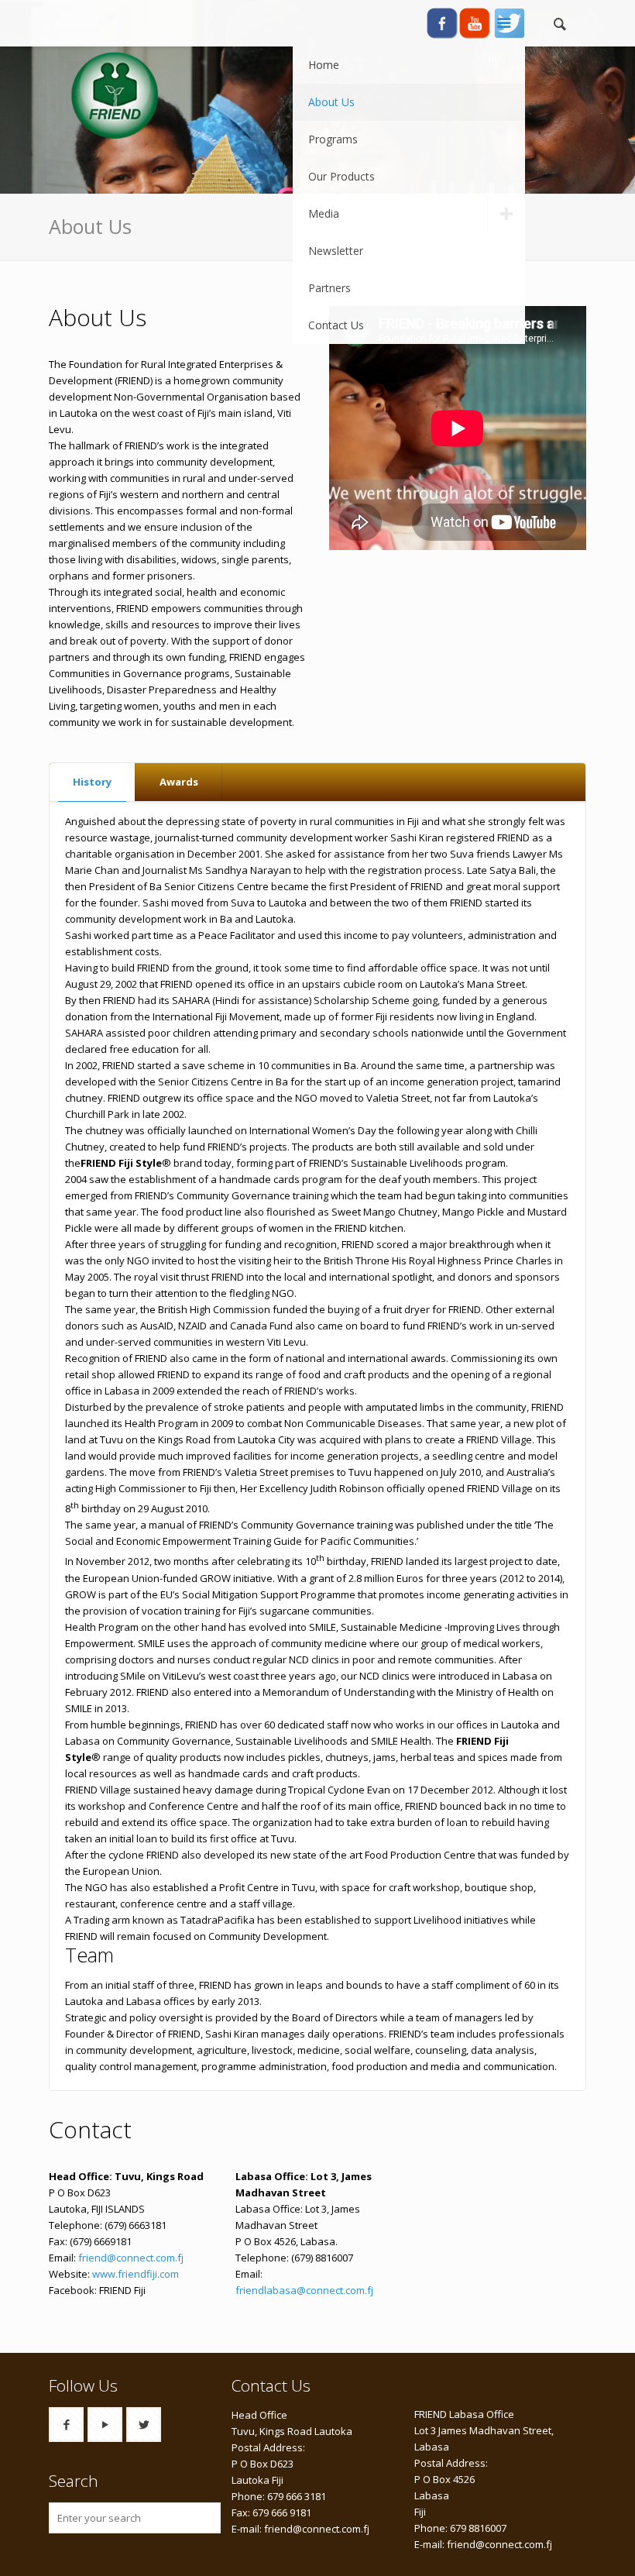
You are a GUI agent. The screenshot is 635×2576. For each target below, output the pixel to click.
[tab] (93, 782)
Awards (179, 782)
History (92, 782)
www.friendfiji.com (136, 2274)
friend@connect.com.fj (131, 2258)
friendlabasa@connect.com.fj (304, 2290)
